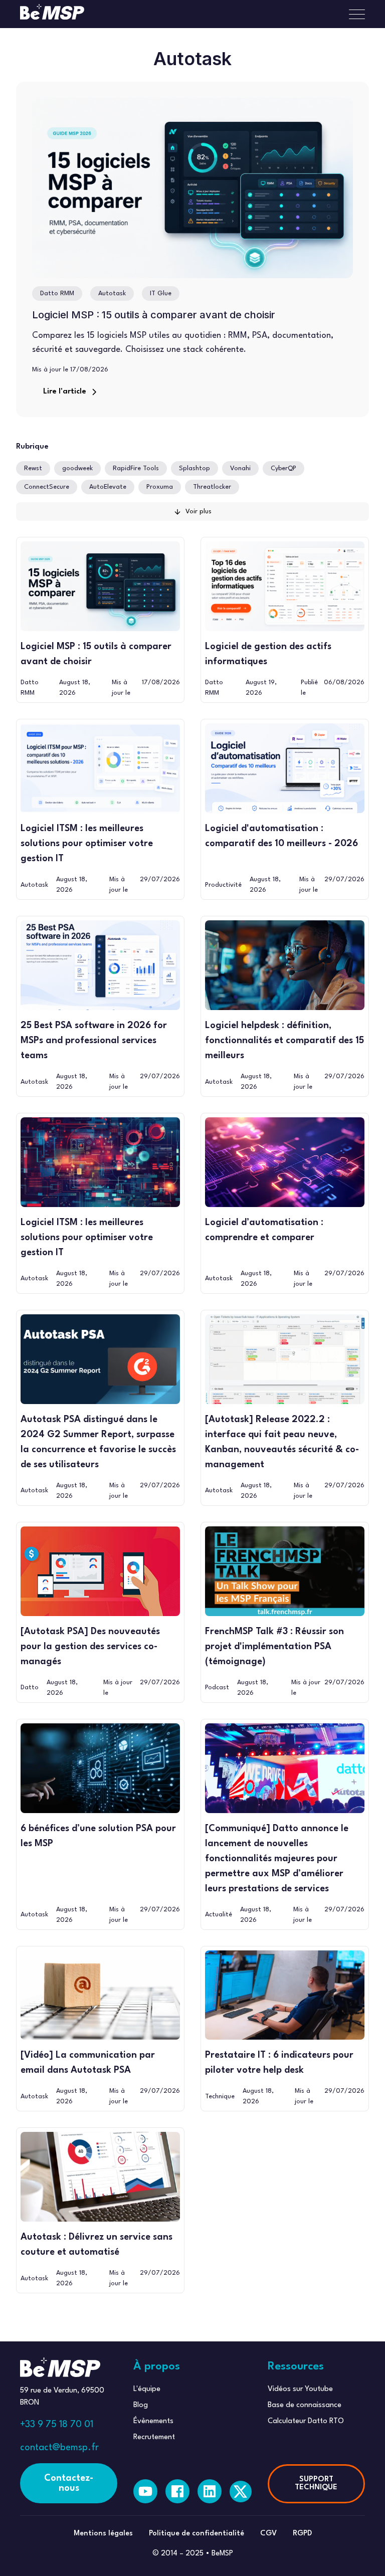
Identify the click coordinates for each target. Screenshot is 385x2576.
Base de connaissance (305, 2405)
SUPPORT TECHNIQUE (316, 2484)
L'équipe (147, 2389)
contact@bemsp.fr (59, 2448)
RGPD (302, 2534)
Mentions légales (103, 2534)
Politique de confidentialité (197, 2534)
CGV (268, 2534)
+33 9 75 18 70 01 (57, 2425)
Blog (141, 2405)
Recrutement (154, 2437)
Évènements (153, 2421)
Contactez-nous (69, 2483)
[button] (353, 14)
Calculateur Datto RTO (306, 2421)
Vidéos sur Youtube (300, 2389)
